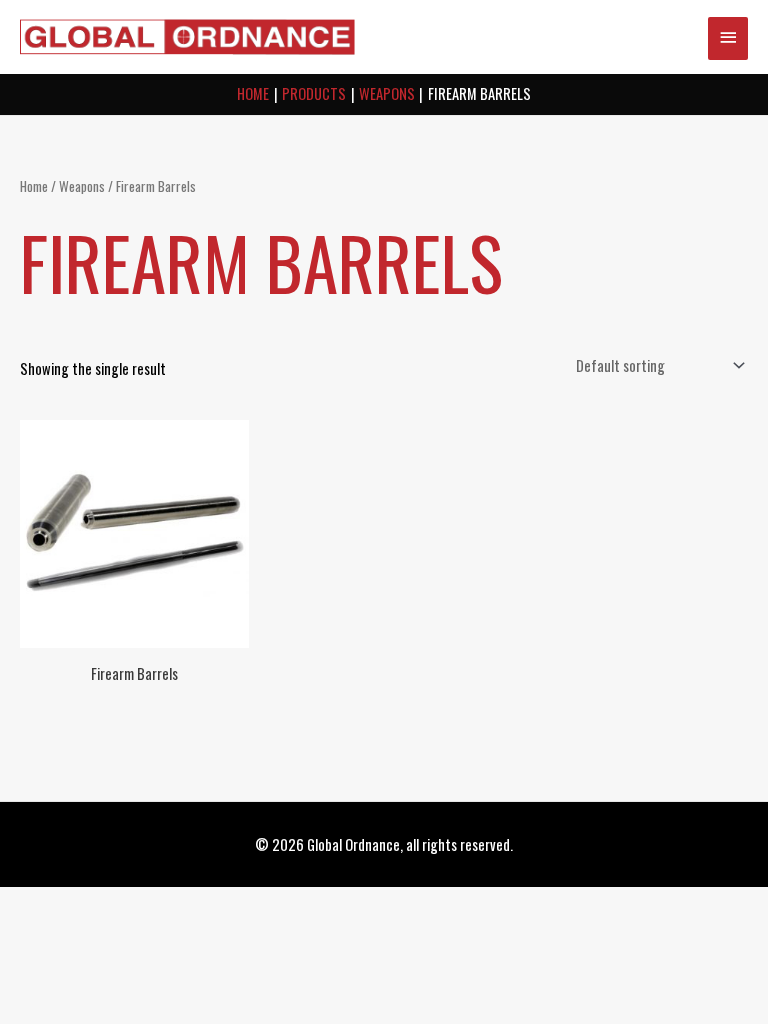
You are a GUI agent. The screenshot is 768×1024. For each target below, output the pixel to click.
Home (34, 186)
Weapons (82, 186)
